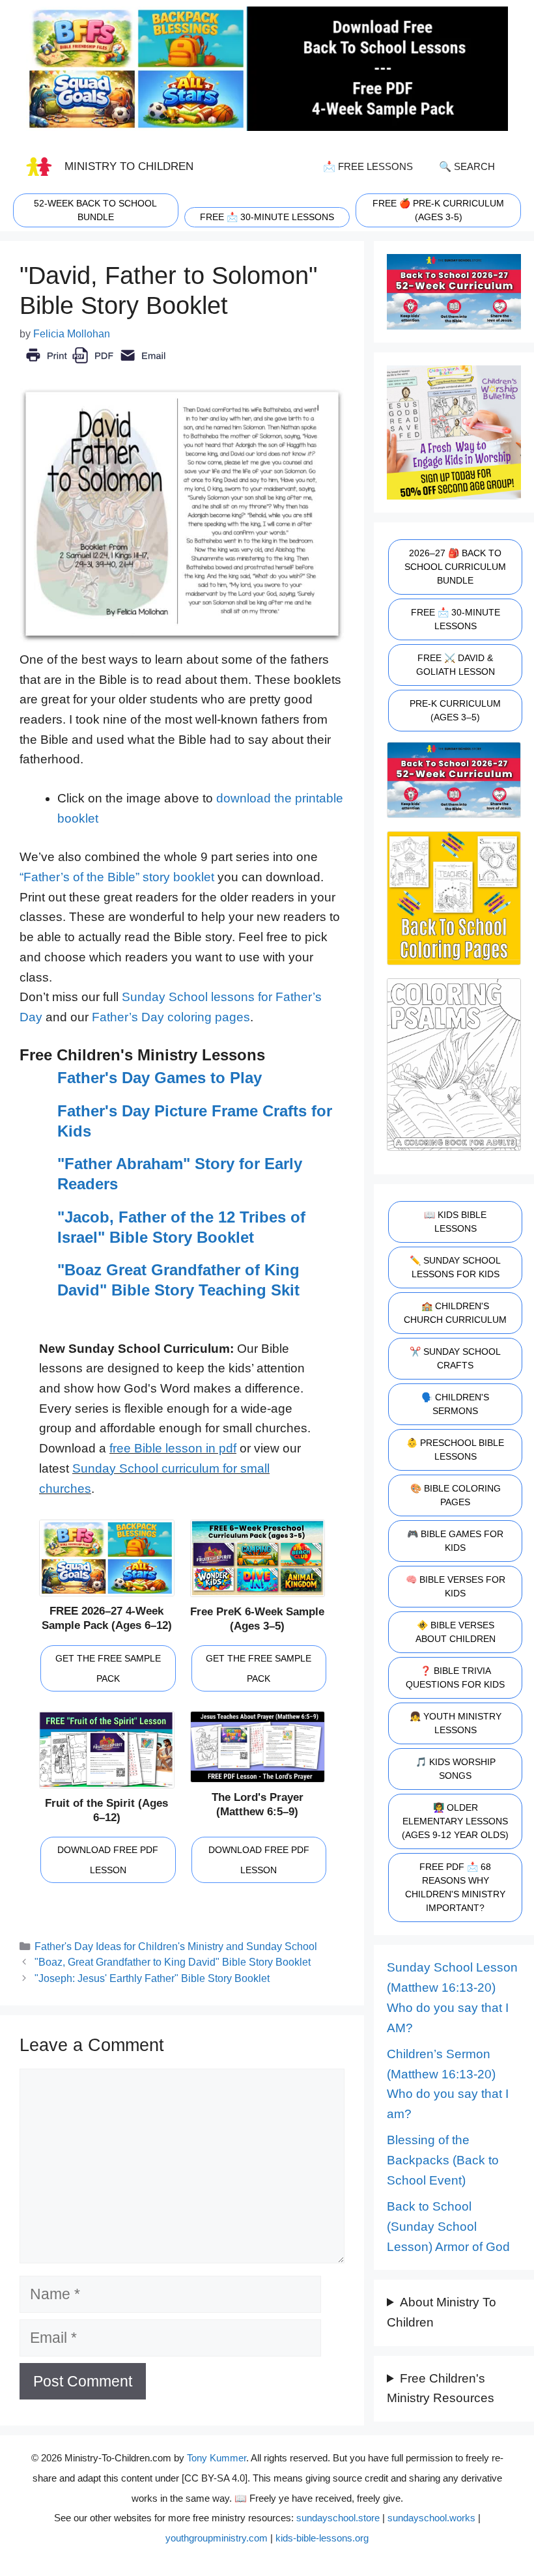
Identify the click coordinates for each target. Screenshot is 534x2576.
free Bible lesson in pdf (173, 1448)
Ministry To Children (129, 166)
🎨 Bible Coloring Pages (456, 1495)
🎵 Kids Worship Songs (456, 1769)
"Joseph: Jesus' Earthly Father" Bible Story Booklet (152, 1978)
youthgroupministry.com (217, 2538)
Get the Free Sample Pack (108, 1668)
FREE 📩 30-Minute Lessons (456, 619)
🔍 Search (467, 166)
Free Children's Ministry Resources (441, 2388)
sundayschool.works (431, 2518)
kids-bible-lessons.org (322, 2538)
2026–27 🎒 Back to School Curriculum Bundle (455, 567)
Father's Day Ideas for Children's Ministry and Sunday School (176, 1946)
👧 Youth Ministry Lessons (456, 1723)
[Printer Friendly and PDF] (95, 364)
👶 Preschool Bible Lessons (455, 1450)
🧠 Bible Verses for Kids (456, 1586)
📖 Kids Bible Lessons (455, 1222)
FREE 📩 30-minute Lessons (267, 217)
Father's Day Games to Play (160, 1078)
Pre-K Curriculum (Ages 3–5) (455, 710)
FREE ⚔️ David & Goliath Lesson (456, 665)
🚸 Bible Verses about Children (456, 1632)
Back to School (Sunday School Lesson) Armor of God (448, 2226)
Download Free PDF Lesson (108, 1860)
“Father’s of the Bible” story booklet (117, 877)
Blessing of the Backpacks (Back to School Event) (443, 2160)
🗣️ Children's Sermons (455, 1404)
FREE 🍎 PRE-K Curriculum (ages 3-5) (438, 210)
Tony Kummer (217, 2458)
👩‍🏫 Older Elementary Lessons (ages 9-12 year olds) (455, 1821)
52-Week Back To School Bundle (95, 210)
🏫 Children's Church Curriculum (455, 1313)
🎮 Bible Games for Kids (455, 1541)
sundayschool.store (338, 2518)
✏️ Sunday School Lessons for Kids (455, 1267)
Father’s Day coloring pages (171, 1017)
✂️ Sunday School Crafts (455, 1358)
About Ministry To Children (442, 2312)
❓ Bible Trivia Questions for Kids (455, 1677)
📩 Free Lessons (368, 166)
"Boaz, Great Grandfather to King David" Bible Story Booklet (173, 1962)
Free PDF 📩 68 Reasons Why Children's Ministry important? (455, 1887)
